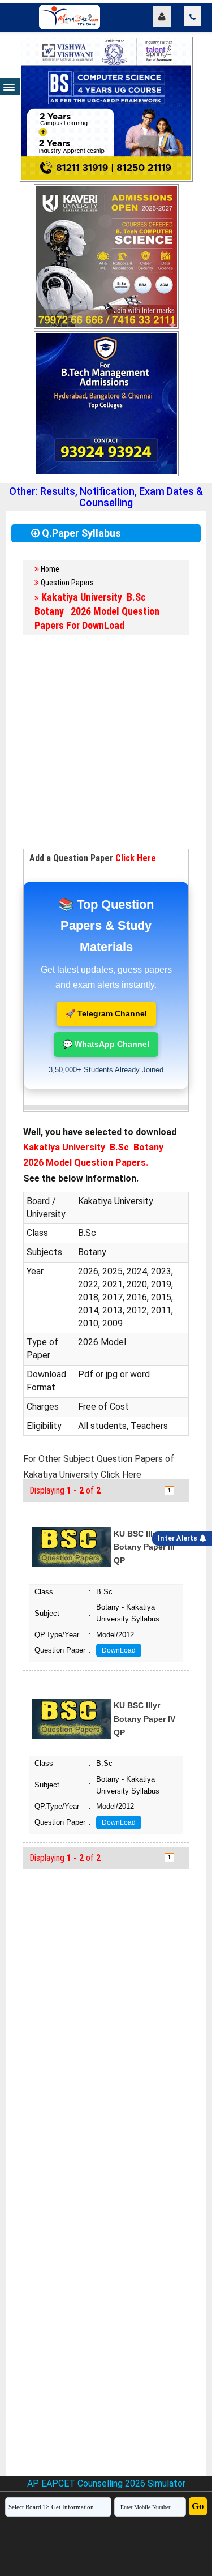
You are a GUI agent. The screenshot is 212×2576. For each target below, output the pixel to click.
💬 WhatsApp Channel (106, 1044)
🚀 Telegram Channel (106, 1013)
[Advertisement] (106, 743)
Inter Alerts (179, 1538)
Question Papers (67, 583)
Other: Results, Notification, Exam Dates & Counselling (106, 497)
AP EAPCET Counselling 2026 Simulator (106, 2483)
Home (50, 569)
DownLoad (119, 1650)
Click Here (136, 858)
